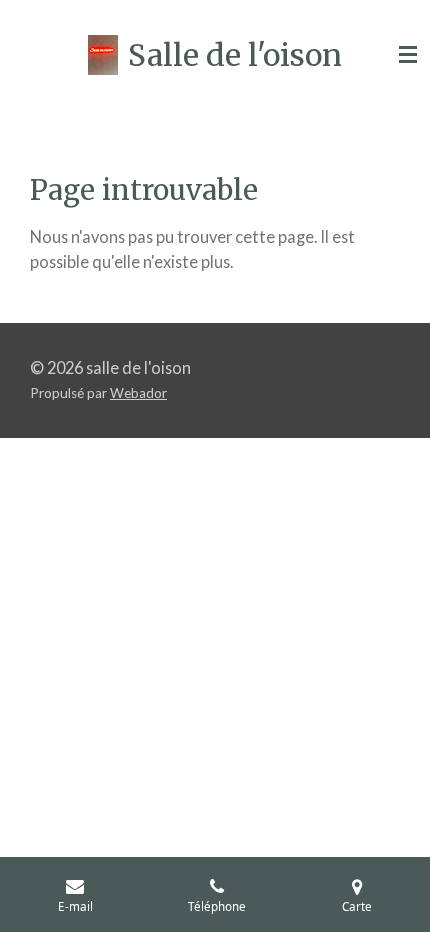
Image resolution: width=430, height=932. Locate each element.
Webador (138, 393)
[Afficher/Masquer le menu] (408, 55)
